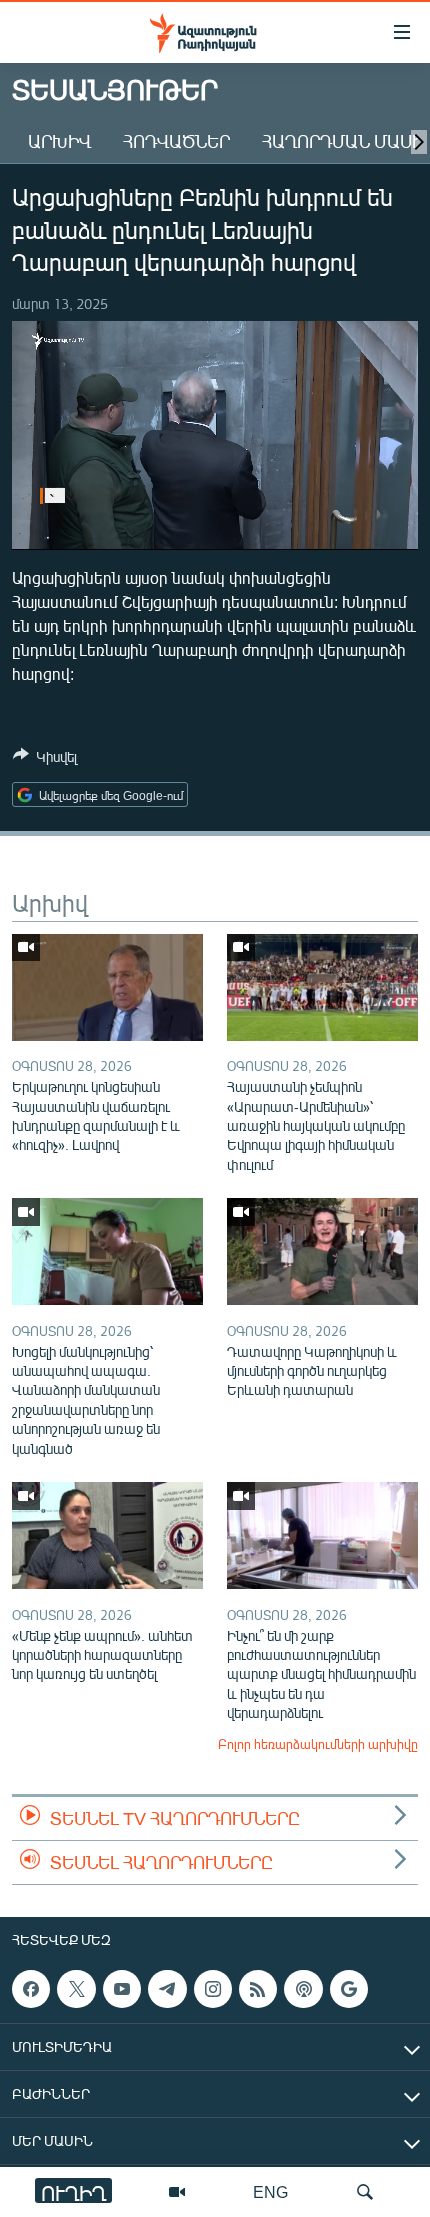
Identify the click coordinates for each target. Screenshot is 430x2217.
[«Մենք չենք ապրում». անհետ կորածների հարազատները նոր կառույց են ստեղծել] (107, 1535)
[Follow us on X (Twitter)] (76, 1989)
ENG (270, 2191)
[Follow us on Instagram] (213, 1989)
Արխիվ (59, 141)
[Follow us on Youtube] (122, 1989)
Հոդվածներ (176, 141)
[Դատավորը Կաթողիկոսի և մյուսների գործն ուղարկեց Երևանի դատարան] (322, 1251)
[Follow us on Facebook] (31, 1989)
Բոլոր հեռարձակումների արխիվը (318, 1744)
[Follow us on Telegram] (167, 1989)
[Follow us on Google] (349, 1989)
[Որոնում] (365, 2192)
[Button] (45, 760)
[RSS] (258, 1989)
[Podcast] (303, 1989)
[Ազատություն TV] (177, 2192)
